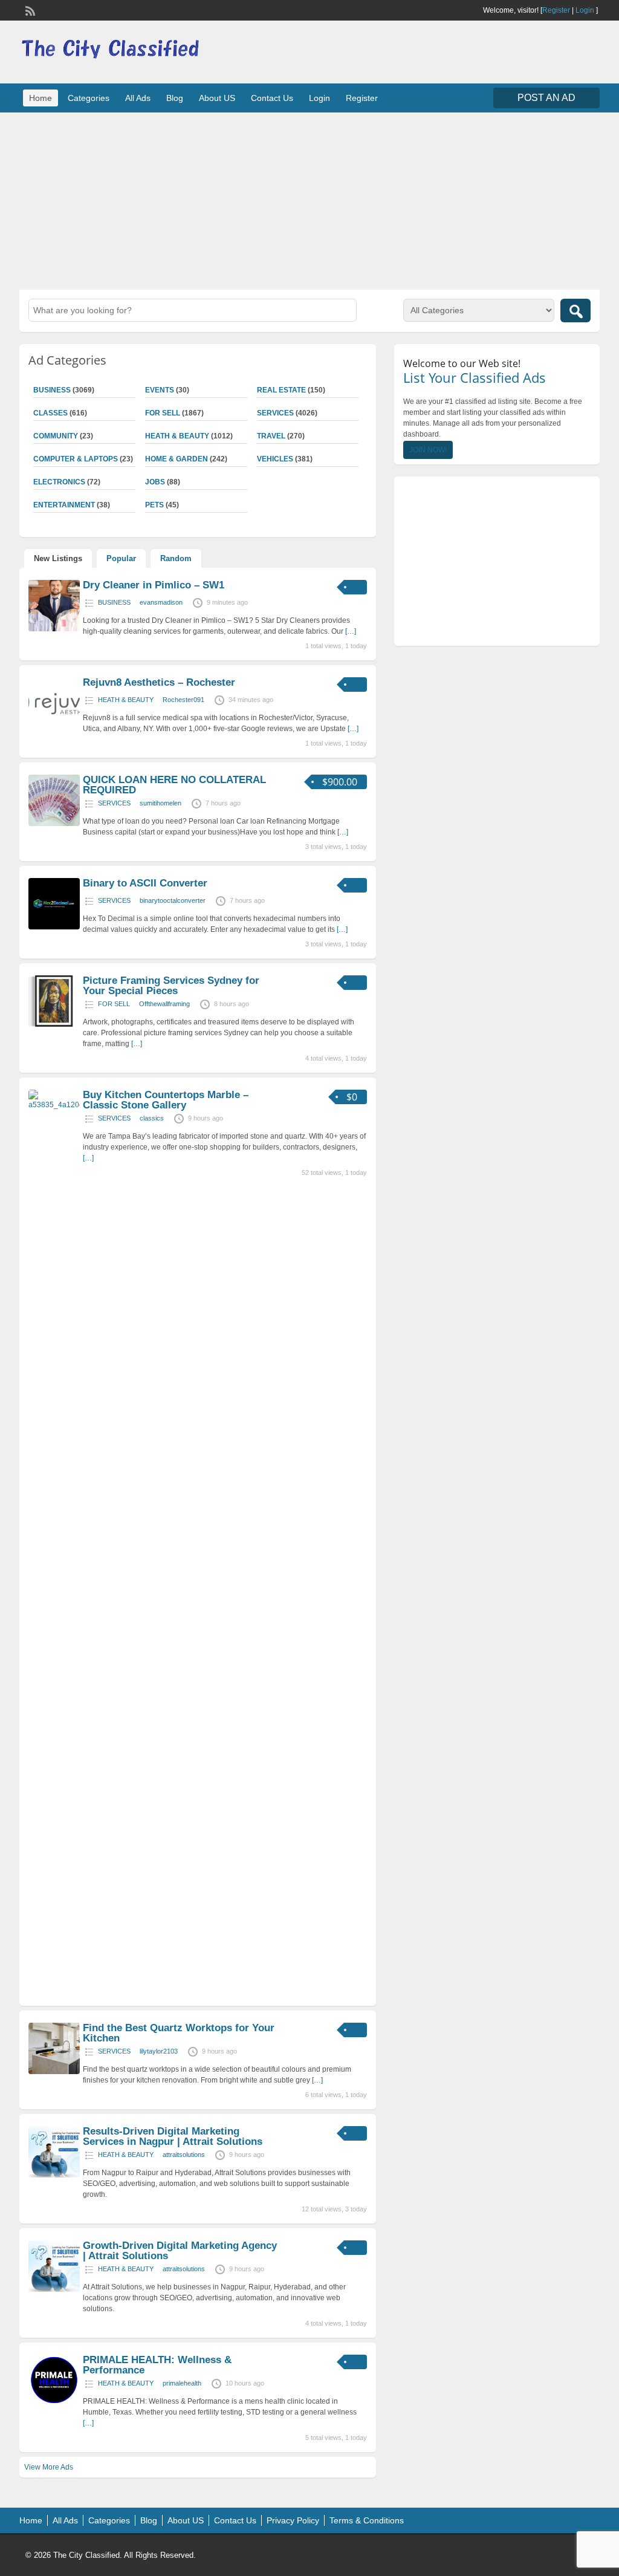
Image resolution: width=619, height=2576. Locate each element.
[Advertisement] (309, 200)
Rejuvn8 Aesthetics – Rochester (159, 682)
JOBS (155, 482)
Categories (89, 98)
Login (585, 10)
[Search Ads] (575, 311)
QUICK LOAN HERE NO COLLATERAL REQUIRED (174, 785)
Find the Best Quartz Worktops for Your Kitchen (179, 2033)
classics (152, 1118)
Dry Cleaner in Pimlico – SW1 (154, 585)
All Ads (138, 98)
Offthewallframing (164, 1004)
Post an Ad (546, 98)
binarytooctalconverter (173, 900)
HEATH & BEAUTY (177, 436)
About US (217, 98)
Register (556, 10)
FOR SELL (163, 413)
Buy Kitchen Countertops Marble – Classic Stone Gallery (166, 1100)
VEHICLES (275, 459)
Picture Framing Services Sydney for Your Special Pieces (171, 986)
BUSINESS (114, 602)
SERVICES (275, 413)
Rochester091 (183, 700)
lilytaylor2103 (159, 2051)
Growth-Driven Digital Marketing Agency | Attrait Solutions (180, 2251)
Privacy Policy (293, 2520)
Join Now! (428, 450)
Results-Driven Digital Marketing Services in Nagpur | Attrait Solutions (173, 2136)
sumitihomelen (160, 803)
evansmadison (161, 602)
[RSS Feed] (29, 10)
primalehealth (182, 2383)
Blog (175, 98)
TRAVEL (271, 436)
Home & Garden (177, 459)
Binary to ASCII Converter (145, 883)
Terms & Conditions (367, 2520)
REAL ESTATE (281, 390)
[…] (351, 631)
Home (41, 98)
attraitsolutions (184, 2155)
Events (160, 390)
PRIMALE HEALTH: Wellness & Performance (157, 2365)
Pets (154, 505)
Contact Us (272, 98)
